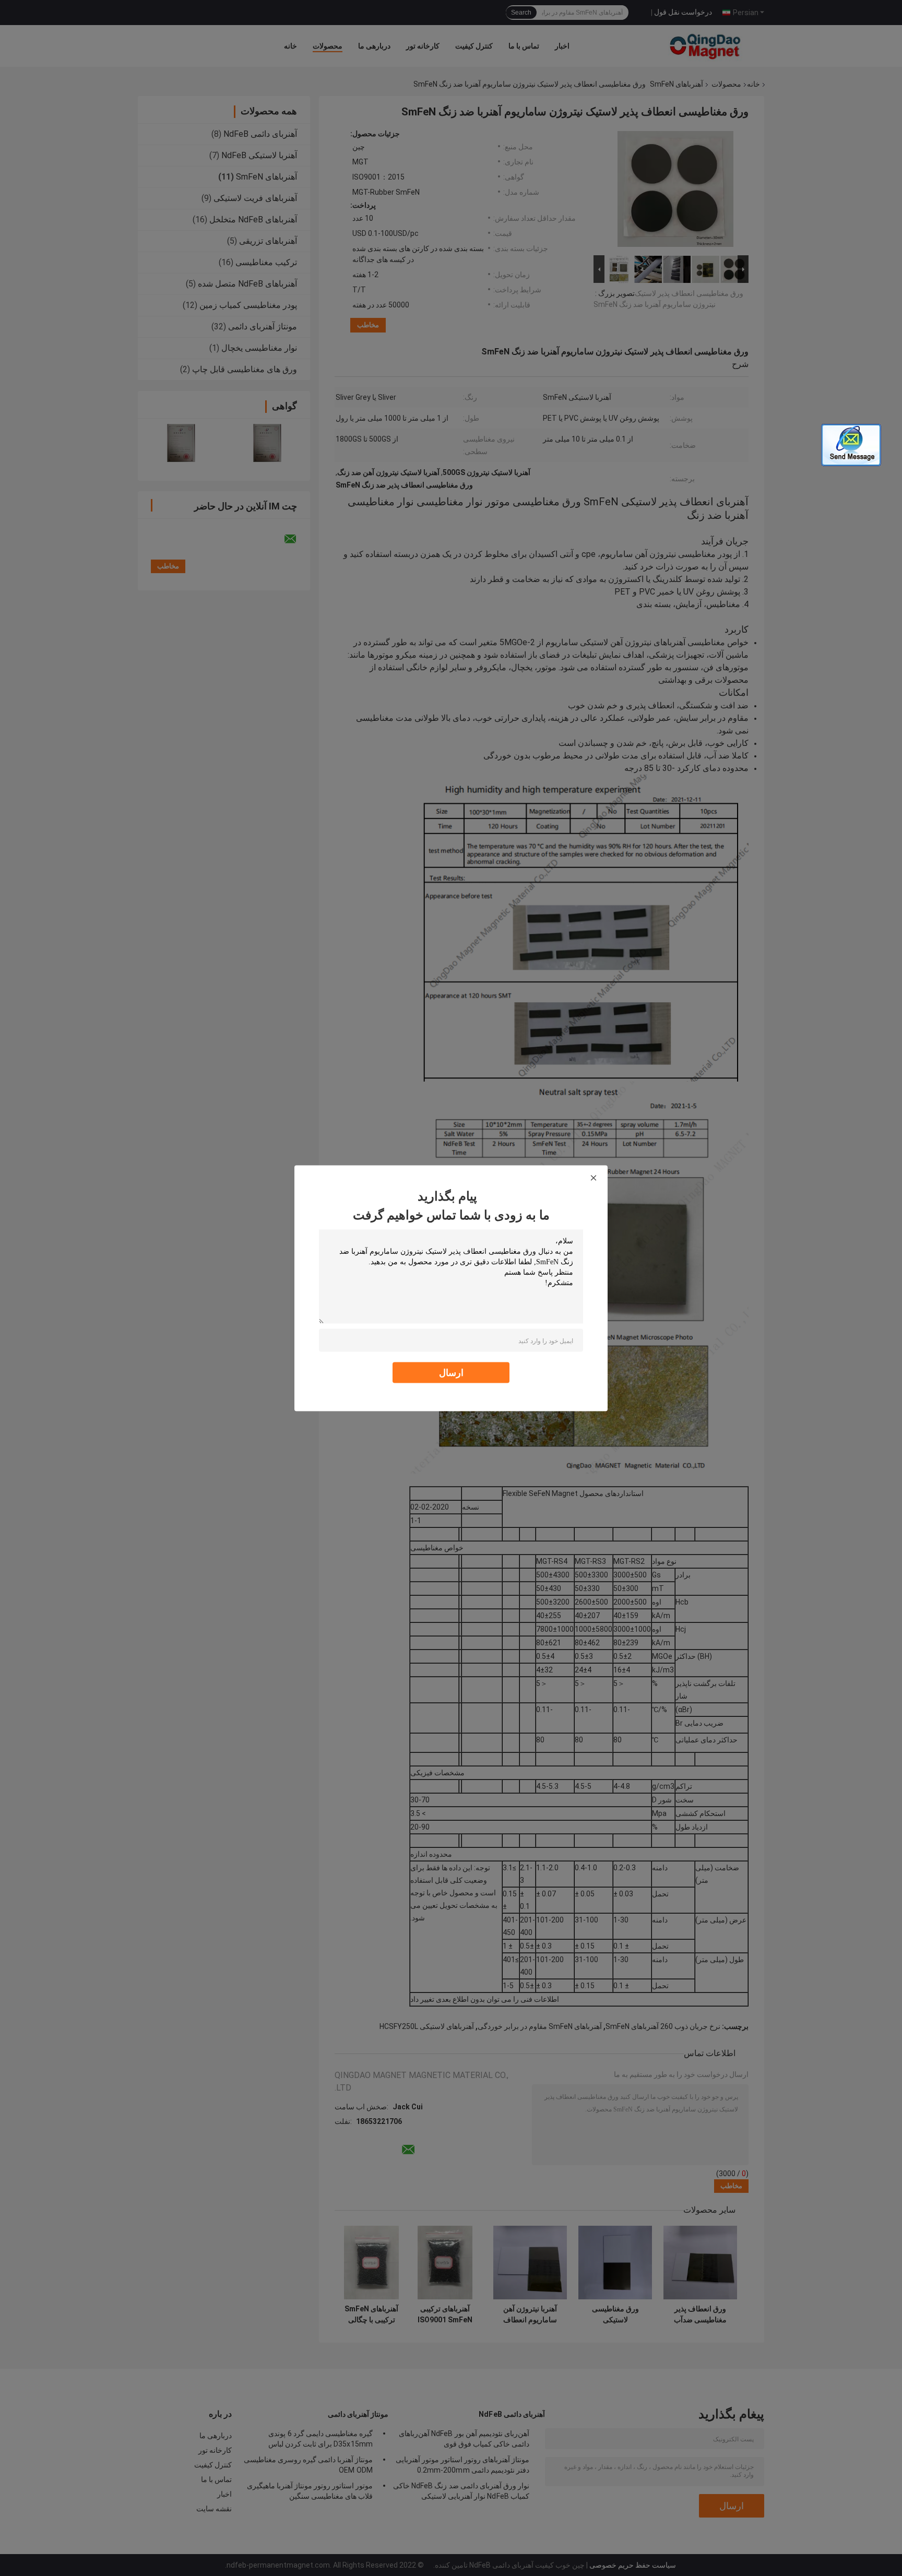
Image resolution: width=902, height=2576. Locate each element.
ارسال (451, 1372)
